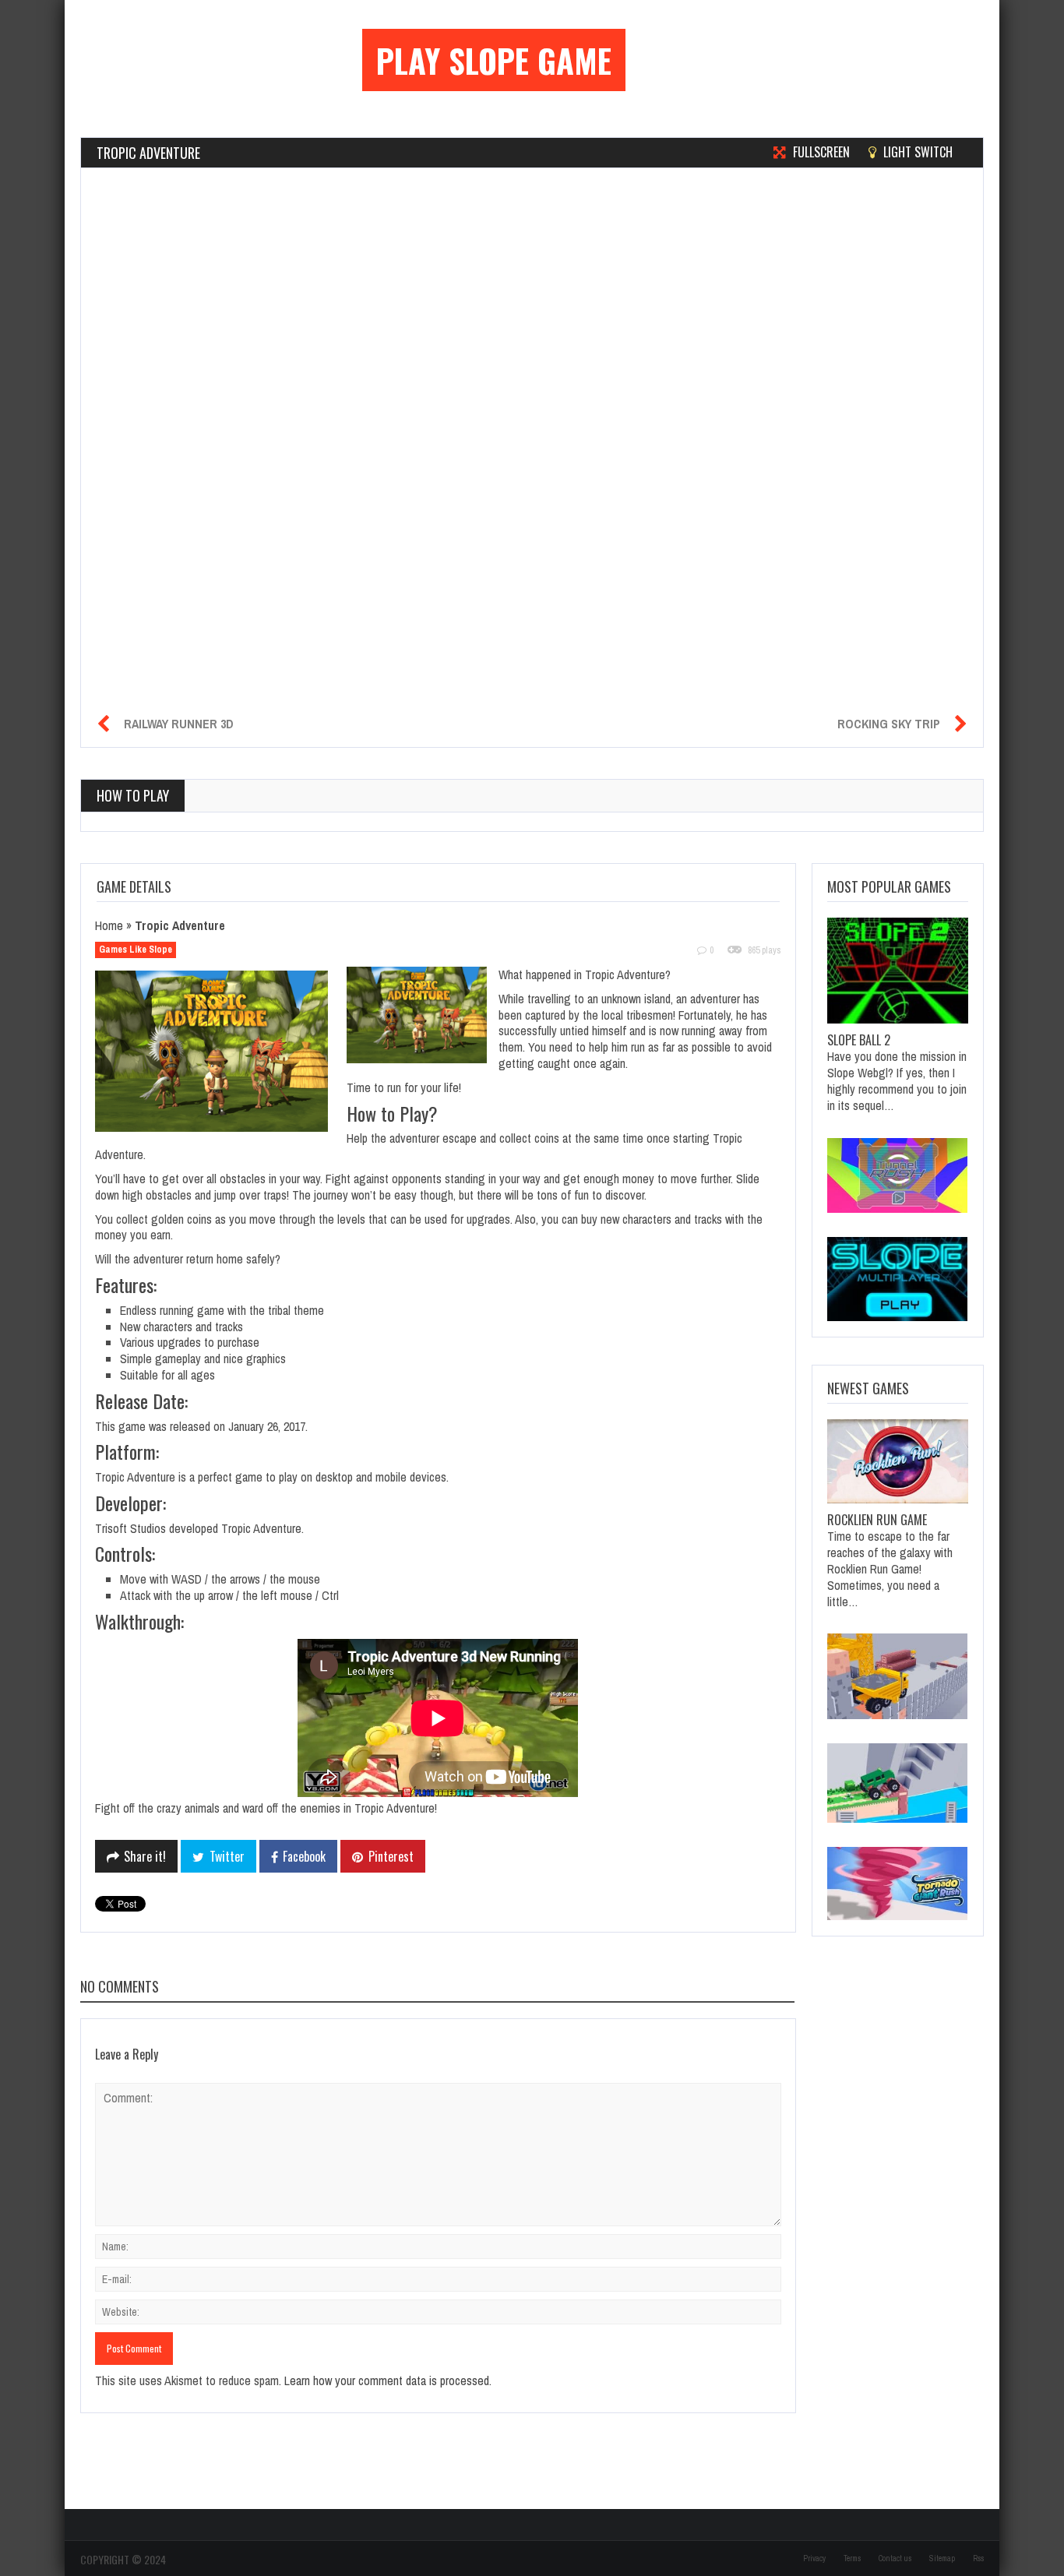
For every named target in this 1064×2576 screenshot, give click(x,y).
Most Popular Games (889, 886)
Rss (978, 2558)
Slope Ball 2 (859, 1040)
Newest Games (868, 1388)
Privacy (814, 2558)
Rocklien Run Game (877, 1520)
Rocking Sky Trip (889, 724)
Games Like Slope (136, 950)
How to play (133, 795)
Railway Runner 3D (179, 724)
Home (109, 925)
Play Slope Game (494, 60)
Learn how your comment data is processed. (388, 2380)
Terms (852, 2558)
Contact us (895, 2558)
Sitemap (942, 2558)
